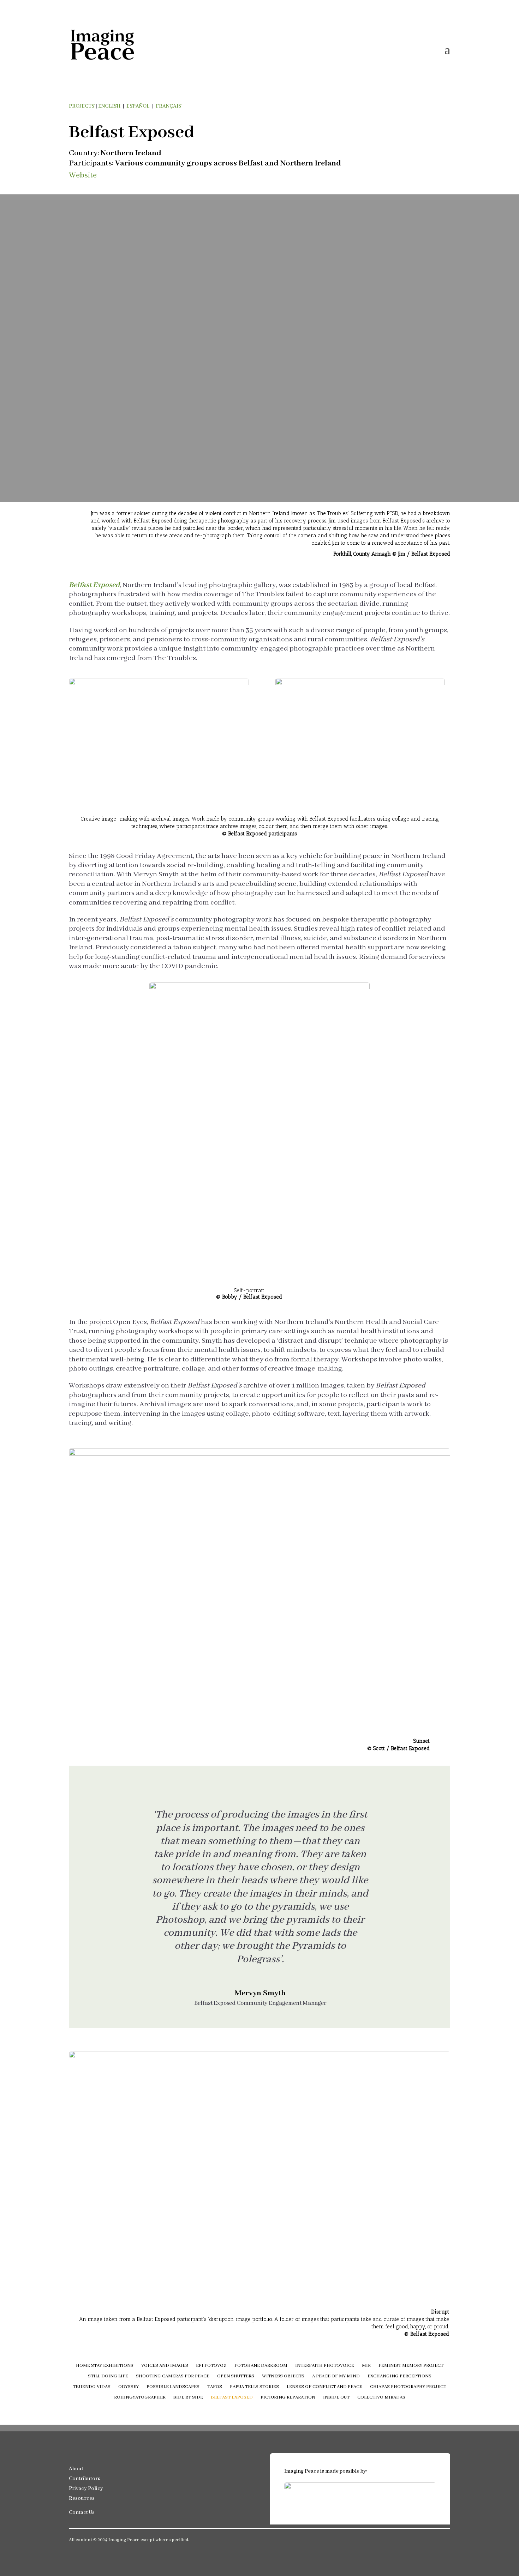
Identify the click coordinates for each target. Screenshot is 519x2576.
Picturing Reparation (288, 2398)
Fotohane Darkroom (261, 2366)
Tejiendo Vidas (92, 2387)
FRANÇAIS (168, 106)
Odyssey (129, 2387)
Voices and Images (165, 2366)
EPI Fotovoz (211, 2366)
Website (83, 175)
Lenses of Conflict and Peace (324, 2387)
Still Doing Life (108, 2377)
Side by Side (188, 2398)
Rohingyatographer (140, 2398)
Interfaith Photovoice (325, 2366)
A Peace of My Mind (336, 2377)
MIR (366, 2366)
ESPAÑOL (138, 106)
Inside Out (336, 2398)
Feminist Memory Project (411, 2366)
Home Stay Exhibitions (105, 2366)
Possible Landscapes (173, 2387)
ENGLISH (109, 106)
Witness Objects (283, 2377)
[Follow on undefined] (445, 2541)
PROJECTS (82, 106)
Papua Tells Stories (254, 2387)
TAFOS (215, 2387)
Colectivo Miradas (381, 2398)
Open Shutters (236, 2377)
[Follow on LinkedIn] (416, 2541)
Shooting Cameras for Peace (173, 2377)
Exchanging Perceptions (399, 2377)
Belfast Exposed (232, 2398)
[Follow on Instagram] (430, 2541)
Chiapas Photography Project (408, 2387)
